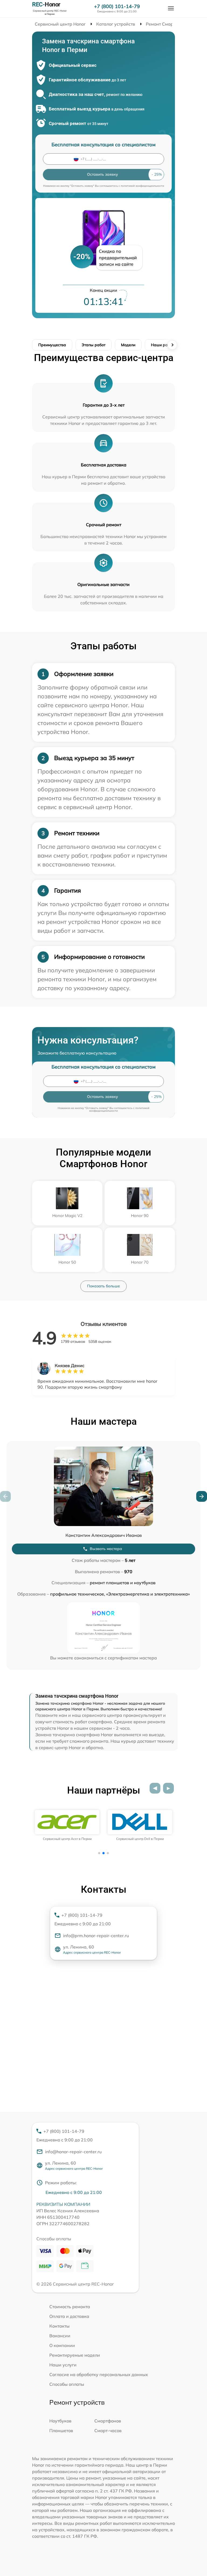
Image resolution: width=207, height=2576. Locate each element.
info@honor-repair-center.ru (73, 2152)
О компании (62, 2345)
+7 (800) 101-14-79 (117, 6)
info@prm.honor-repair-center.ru (96, 1936)
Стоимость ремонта (70, 2307)
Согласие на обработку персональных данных (99, 2374)
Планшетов (61, 2431)
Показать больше (103, 1286)
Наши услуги (63, 2365)
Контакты (59, 2326)
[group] (67, 1825)
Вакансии (60, 2336)
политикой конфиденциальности (142, 186)
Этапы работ (94, 345)
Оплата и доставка (69, 2316)
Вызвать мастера (106, 1549)
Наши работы (164, 345)
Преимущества (52, 345)
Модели (128, 345)
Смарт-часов (108, 2431)
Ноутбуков (60, 2421)
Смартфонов (108, 2421)
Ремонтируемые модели (75, 2355)
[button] (202, 1496)
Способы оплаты (67, 2384)
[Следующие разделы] (172, 345)
